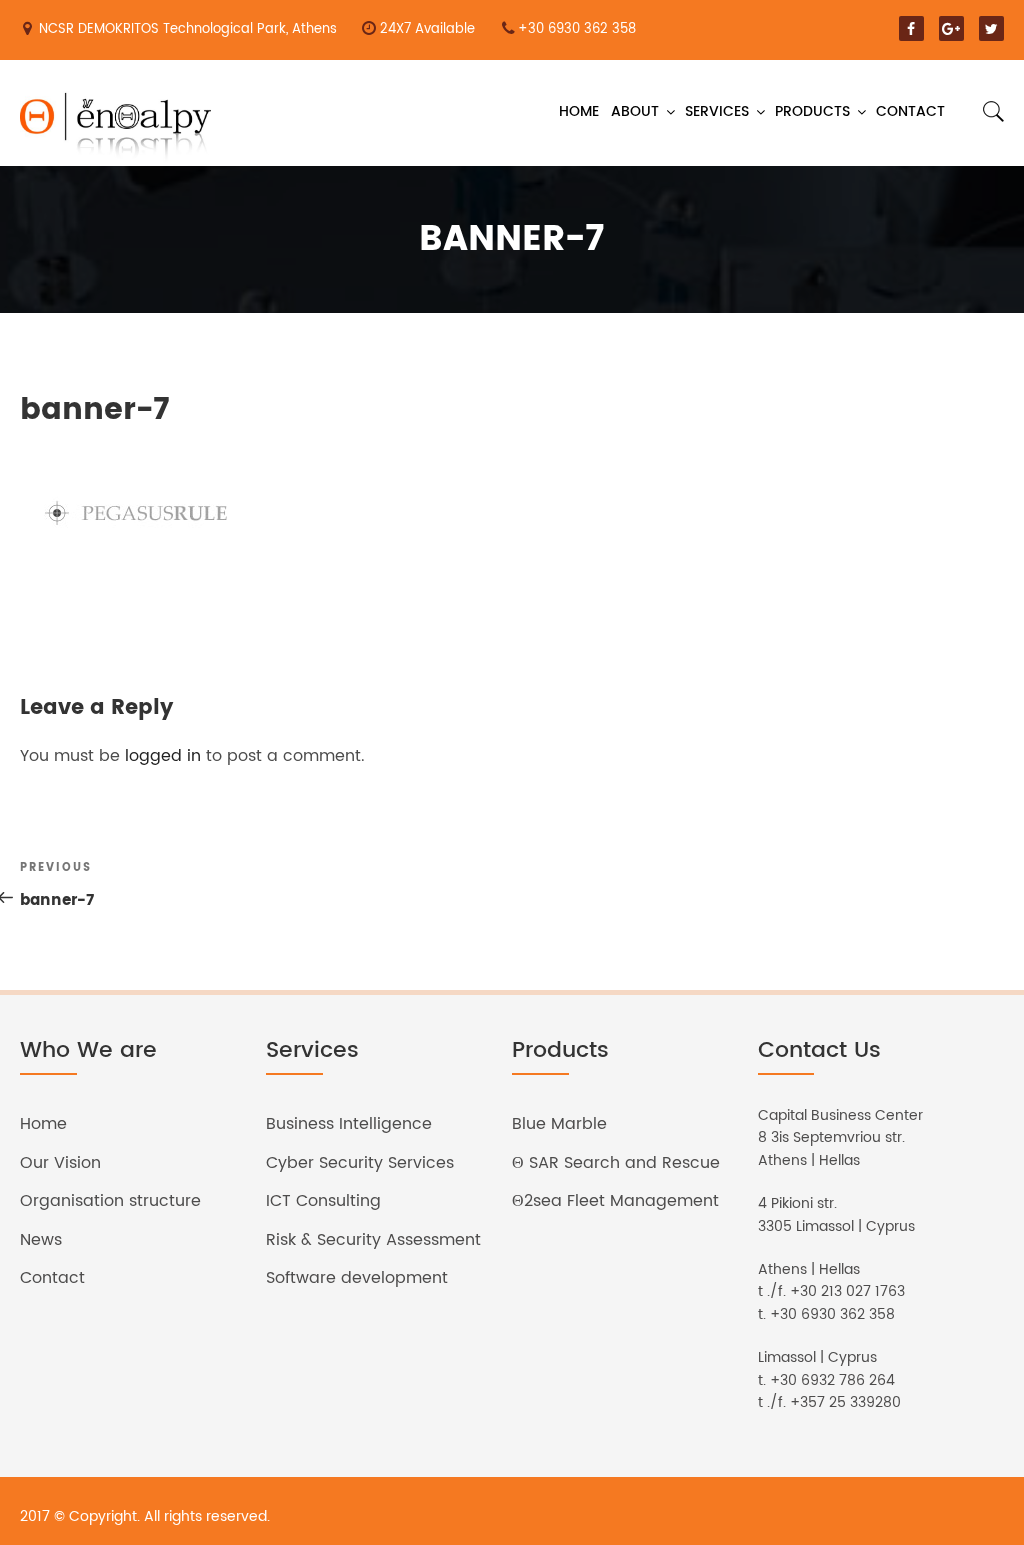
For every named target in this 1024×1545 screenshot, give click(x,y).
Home (579, 111)
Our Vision (60, 1163)
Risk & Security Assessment (373, 1240)
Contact (910, 111)
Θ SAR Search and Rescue (616, 1163)
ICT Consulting (323, 1201)
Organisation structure (110, 1201)
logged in (163, 756)
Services (717, 111)
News (41, 1240)
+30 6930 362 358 (577, 29)
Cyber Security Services (360, 1163)
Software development (357, 1278)
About (635, 111)
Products (812, 111)
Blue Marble (559, 1124)
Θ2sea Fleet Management (615, 1201)
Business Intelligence (349, 1124)
